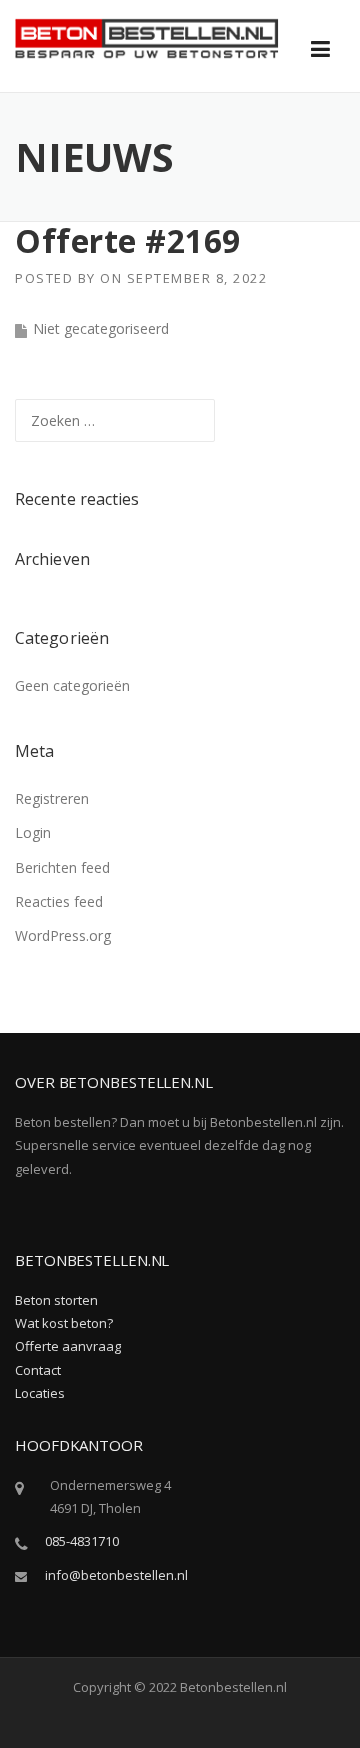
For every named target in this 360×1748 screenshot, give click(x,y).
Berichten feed (62, 867)
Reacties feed (59, 901)
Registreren (52, 798)
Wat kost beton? (64, 1323)
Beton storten (56, 1300)
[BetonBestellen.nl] (147, 36)
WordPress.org (63, 935)
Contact (38, 1370)
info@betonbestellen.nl (116, 1575)
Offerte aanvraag (68, 1346)
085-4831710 (82, 1541)
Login (33, 832)
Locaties (40, 1393)
